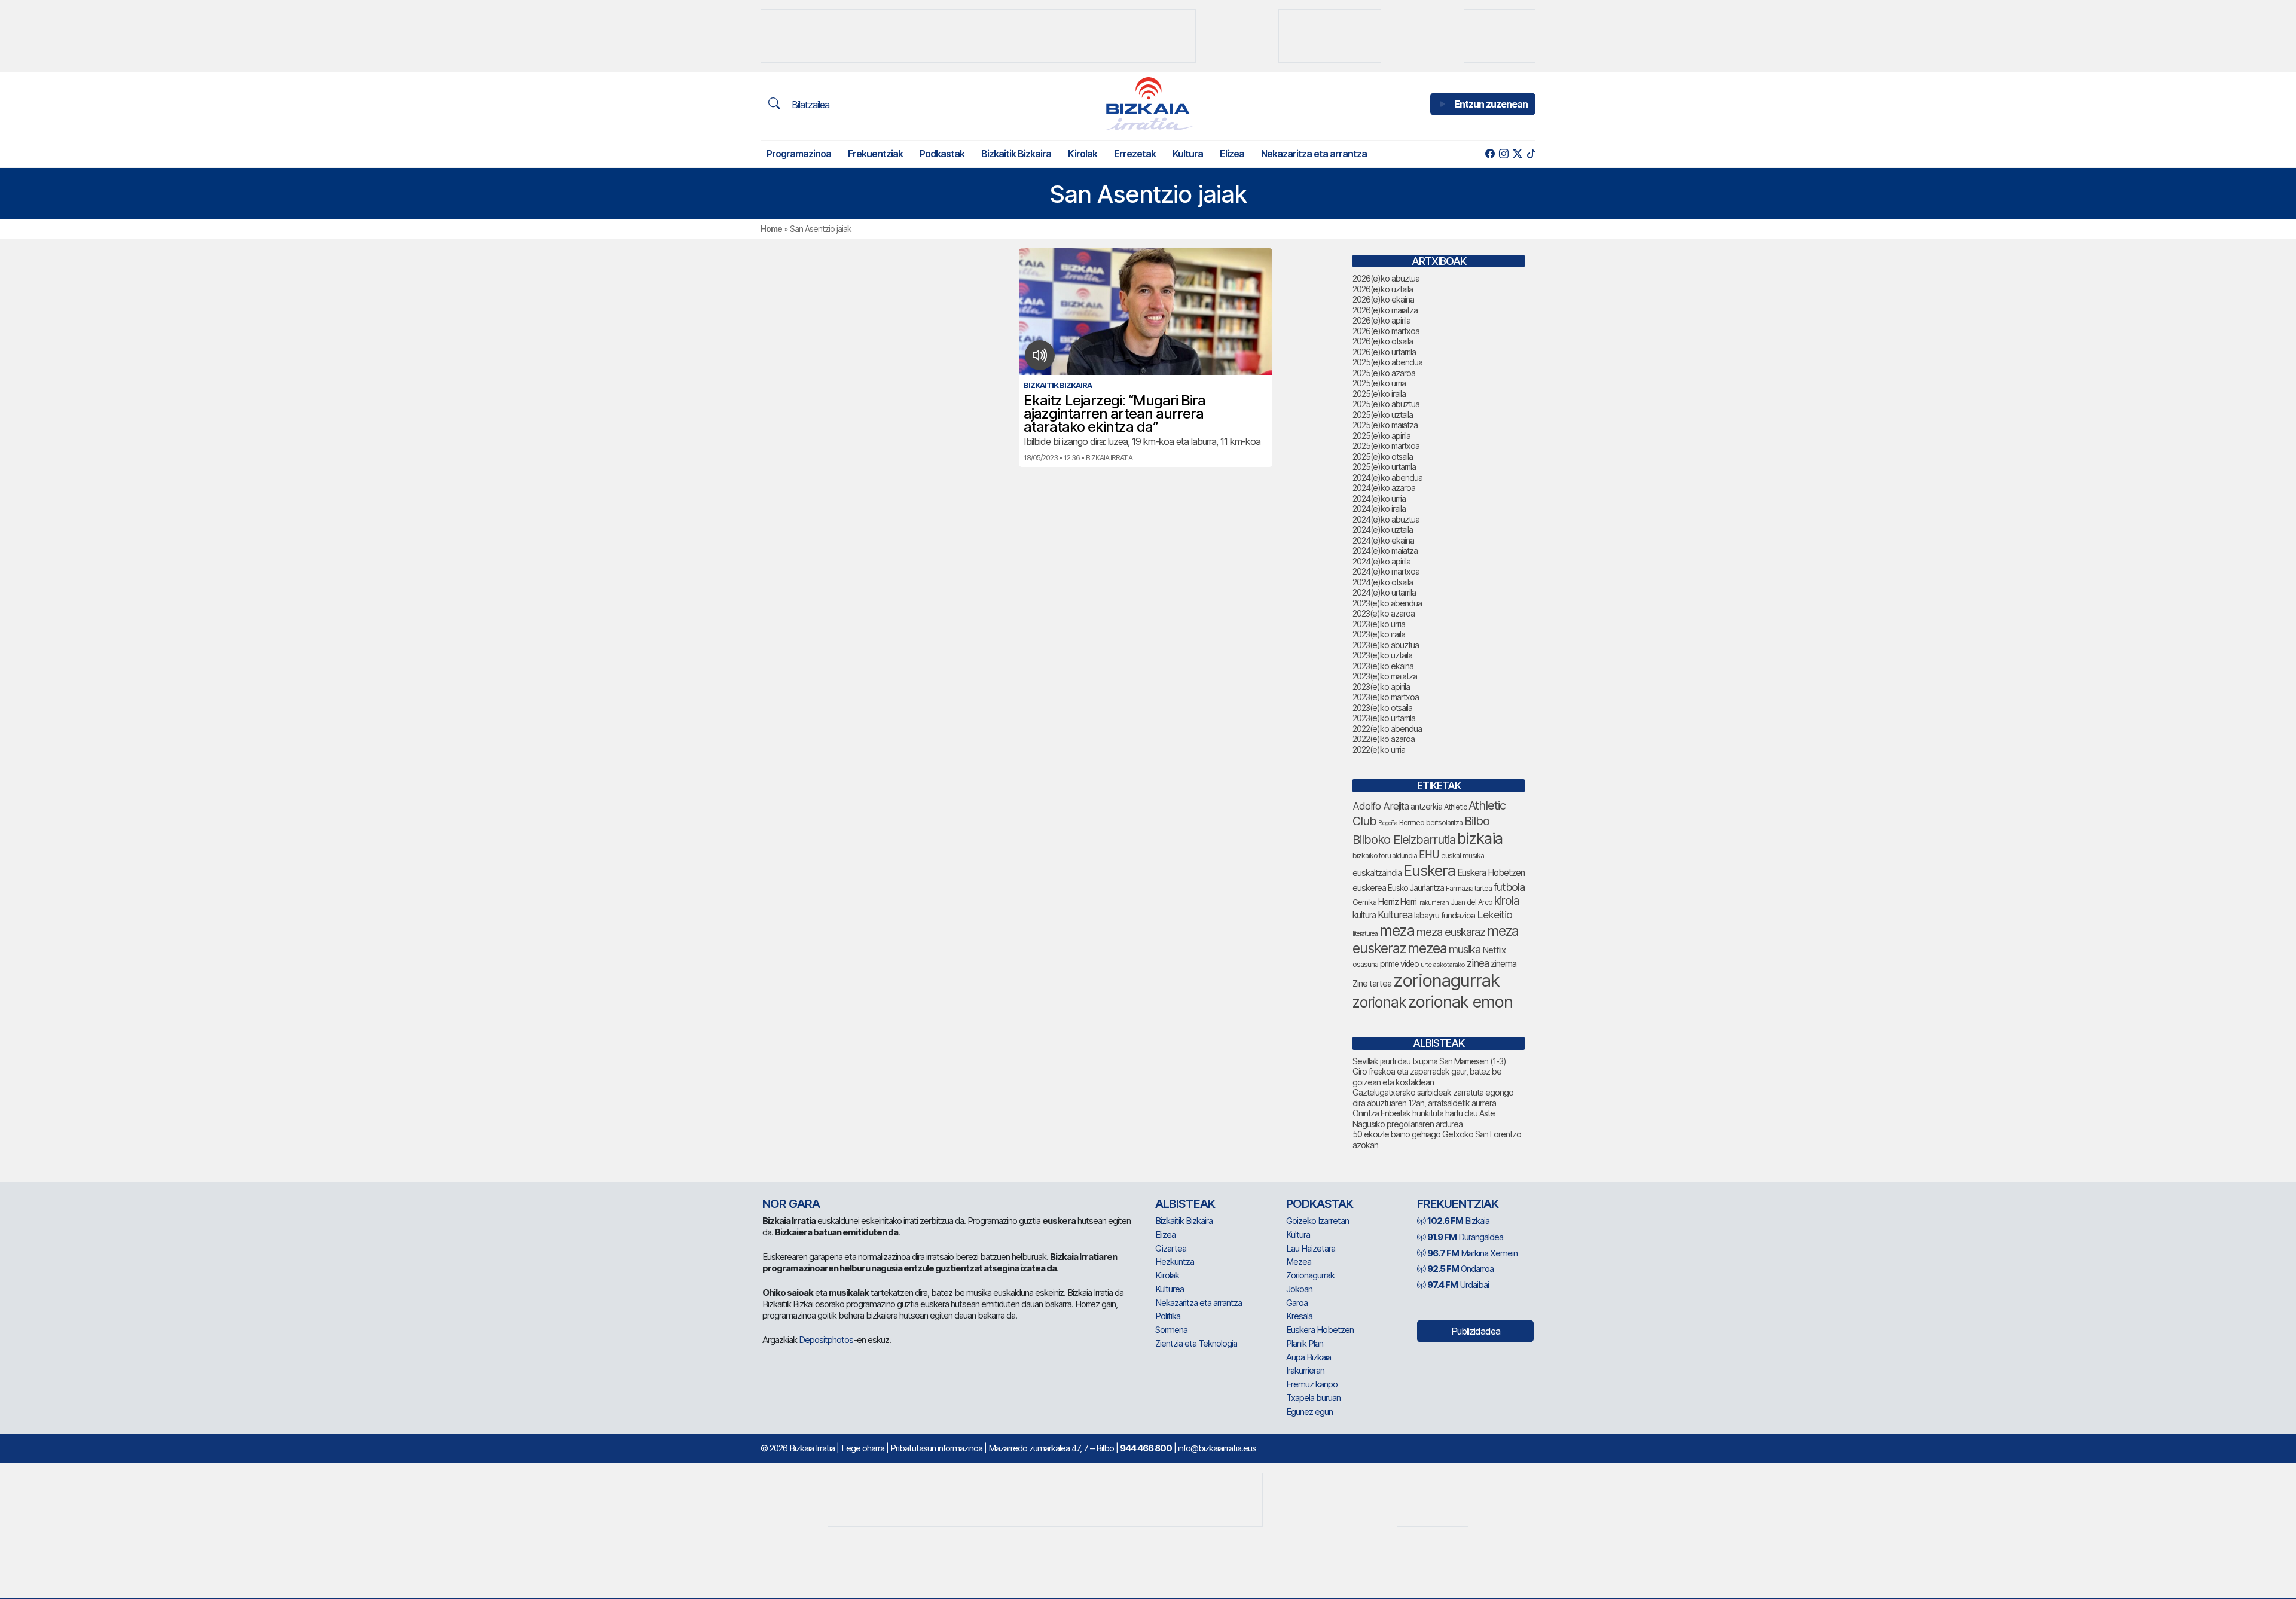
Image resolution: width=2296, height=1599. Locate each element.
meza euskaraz (1451, 932)
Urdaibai (1458, 1285)
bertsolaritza (1444, 823)
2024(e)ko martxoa (1386, 571)
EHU (1429, 854)
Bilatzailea (809, 105)
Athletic (1455, 807)
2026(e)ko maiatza (1385, 310)
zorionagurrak (1446, 980)
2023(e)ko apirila (1381, 687)
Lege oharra (863, 1448)
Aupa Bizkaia (1309, 1357)
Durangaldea (1465, 1237)
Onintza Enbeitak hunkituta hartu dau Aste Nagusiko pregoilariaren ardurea (1424, 1119)
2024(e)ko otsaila (1383, 582)
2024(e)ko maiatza (1385, 550)
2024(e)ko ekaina (1383, 540)
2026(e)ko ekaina (1383, 299)
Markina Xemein (1472, 1253)
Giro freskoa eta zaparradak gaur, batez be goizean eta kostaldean (1427, 1077)
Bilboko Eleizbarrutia (1404, 840)
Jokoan (1299, 1289)
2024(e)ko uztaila (1383, 530)
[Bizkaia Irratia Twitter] (1517, 154)
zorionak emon (1460, 1002)
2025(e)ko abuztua (1386, 404)
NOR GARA (791, 1204)
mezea (1427, 948)
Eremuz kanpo (1312, 1384)
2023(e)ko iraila (1379, 634)
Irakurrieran (1434, 902)
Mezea (1299, 1261)
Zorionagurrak (1310, 1275)
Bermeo (1412, 823)
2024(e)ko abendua (1387, 477)
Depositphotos (826, 1340)
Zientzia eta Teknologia (1196, 1343)
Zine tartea (1372, 983)
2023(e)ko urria (1379, 624)
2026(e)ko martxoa (1386, 331)
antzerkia (1426, 807)
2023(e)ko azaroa (1384, 613)
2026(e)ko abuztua (1386, 278)
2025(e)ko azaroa (1384, 373)
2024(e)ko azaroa (1384, 488)
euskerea (1369, 888)
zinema (1503, 964)
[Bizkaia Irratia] (1148, 104)
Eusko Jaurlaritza (1416, 888)
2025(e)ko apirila (1381, 436)
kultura (1364, 915)
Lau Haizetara (1311, 1248)
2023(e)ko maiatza (1385, 676)
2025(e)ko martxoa (1386, 446)
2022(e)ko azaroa (1384, 739)
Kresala (1299, 1316)
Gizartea (1171, 1248)
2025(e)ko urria (1379, 383)
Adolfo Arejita (1381, 806)
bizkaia (1480, 838)
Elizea (1232, 154)
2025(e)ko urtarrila (1384, 467)
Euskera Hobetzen (1491, 873)
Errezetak (1135, 154)
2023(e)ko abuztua (1386, 645)
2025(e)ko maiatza (1385, 425)
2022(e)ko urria (1379, 750)
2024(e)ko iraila (1379, 509)
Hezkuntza (1175, 1261)
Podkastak (942, 154)
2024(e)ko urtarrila (1384, 592)
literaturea (1365, 934)
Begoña (1388, 823)
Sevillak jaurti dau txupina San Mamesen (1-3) (1429, 1061)
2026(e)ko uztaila (1383, 289)
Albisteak (1185, 1204)
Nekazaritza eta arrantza (1314, 154)
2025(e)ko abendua (1387, 362)
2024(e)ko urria (1379, 498)
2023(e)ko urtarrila (1384, 718)
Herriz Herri (1397, 902)
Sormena (1171, 1330)
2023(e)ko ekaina (1383, 666)
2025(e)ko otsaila (1383, 457)
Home (771, 229)
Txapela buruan (1313, 1398)
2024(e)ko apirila (1381, 561)
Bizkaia (1458, 1221)
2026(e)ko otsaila (1383, 341)
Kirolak (1083, 154)
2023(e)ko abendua (1387, 603)
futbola (1509, 887)
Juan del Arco (1471, 902)
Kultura (1188, 154)
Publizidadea (1476, 1331)
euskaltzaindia (1377, 873)
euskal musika (1463, 855)
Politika (1168, 1316)
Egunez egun (1309, 1412)
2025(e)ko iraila (1379, 394)
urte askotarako (1443, 965)
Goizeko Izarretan (1318, 1221)
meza (1397, 930)
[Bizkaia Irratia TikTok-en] (1531, 154)
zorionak (1379, 1002)
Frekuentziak (875, 154)
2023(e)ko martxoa (1386, 697)
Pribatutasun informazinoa (936, 1448)
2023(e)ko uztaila (1382, 655)
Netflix (1494, 950)
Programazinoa (799, 154)
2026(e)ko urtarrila (1384, 352)
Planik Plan (1305, 1343)
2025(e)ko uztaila (1383, 415)
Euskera (1429, 870)
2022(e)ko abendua (1387, 729)
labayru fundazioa (1445, 915)
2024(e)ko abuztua (1386, 519)
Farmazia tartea (1469, 888)
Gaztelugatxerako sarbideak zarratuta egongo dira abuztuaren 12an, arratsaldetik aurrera (1433, 1098)
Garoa (1297, 1303)
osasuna (1365, 964)
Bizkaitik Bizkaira (1016, 154)
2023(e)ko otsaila (1382, 708)
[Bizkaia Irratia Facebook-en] (1490, 154)
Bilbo (1477, 821)
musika (1465, 949)
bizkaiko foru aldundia (1385, 855)
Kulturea (1395, 915)
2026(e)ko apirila (1381, 320)
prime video (1399, 964)
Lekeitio (1494, 914)
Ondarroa (1460, 1269)
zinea (1478, 963)
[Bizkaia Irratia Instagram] (1503, 154)
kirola (1506, 901)
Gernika (1364, 902)
